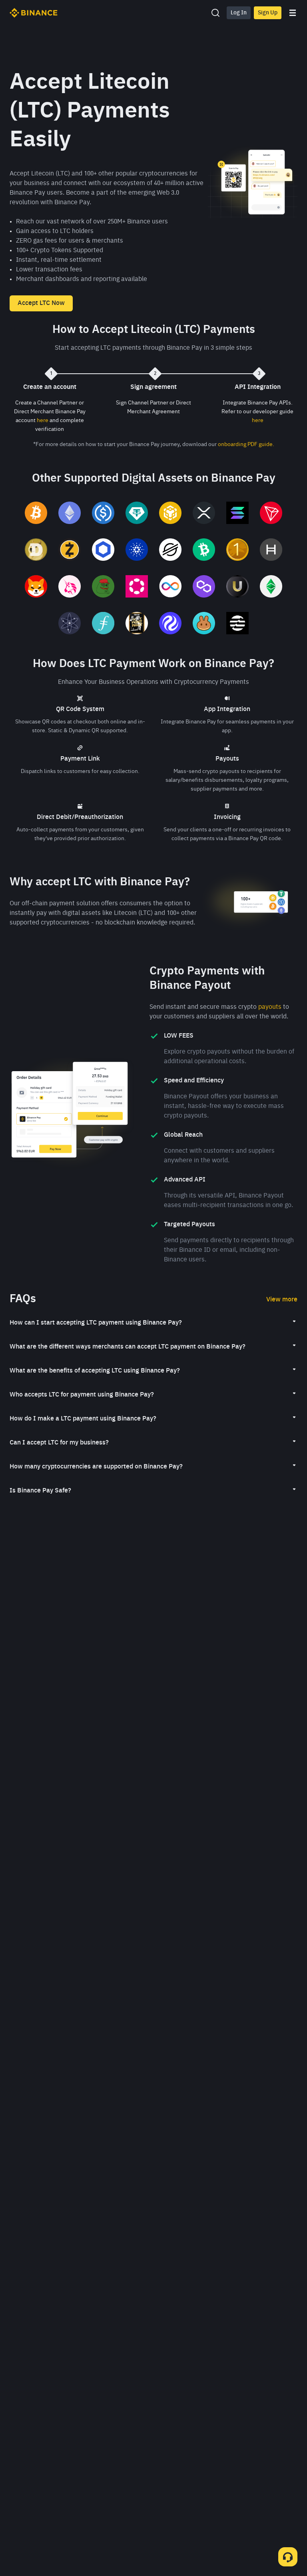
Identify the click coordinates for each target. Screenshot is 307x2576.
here (43, 420)
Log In (239, 13)
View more (282, 1300)
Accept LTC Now (41, 303)
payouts (270, 1007)
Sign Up (268, 13)
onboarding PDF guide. (246, 444)
